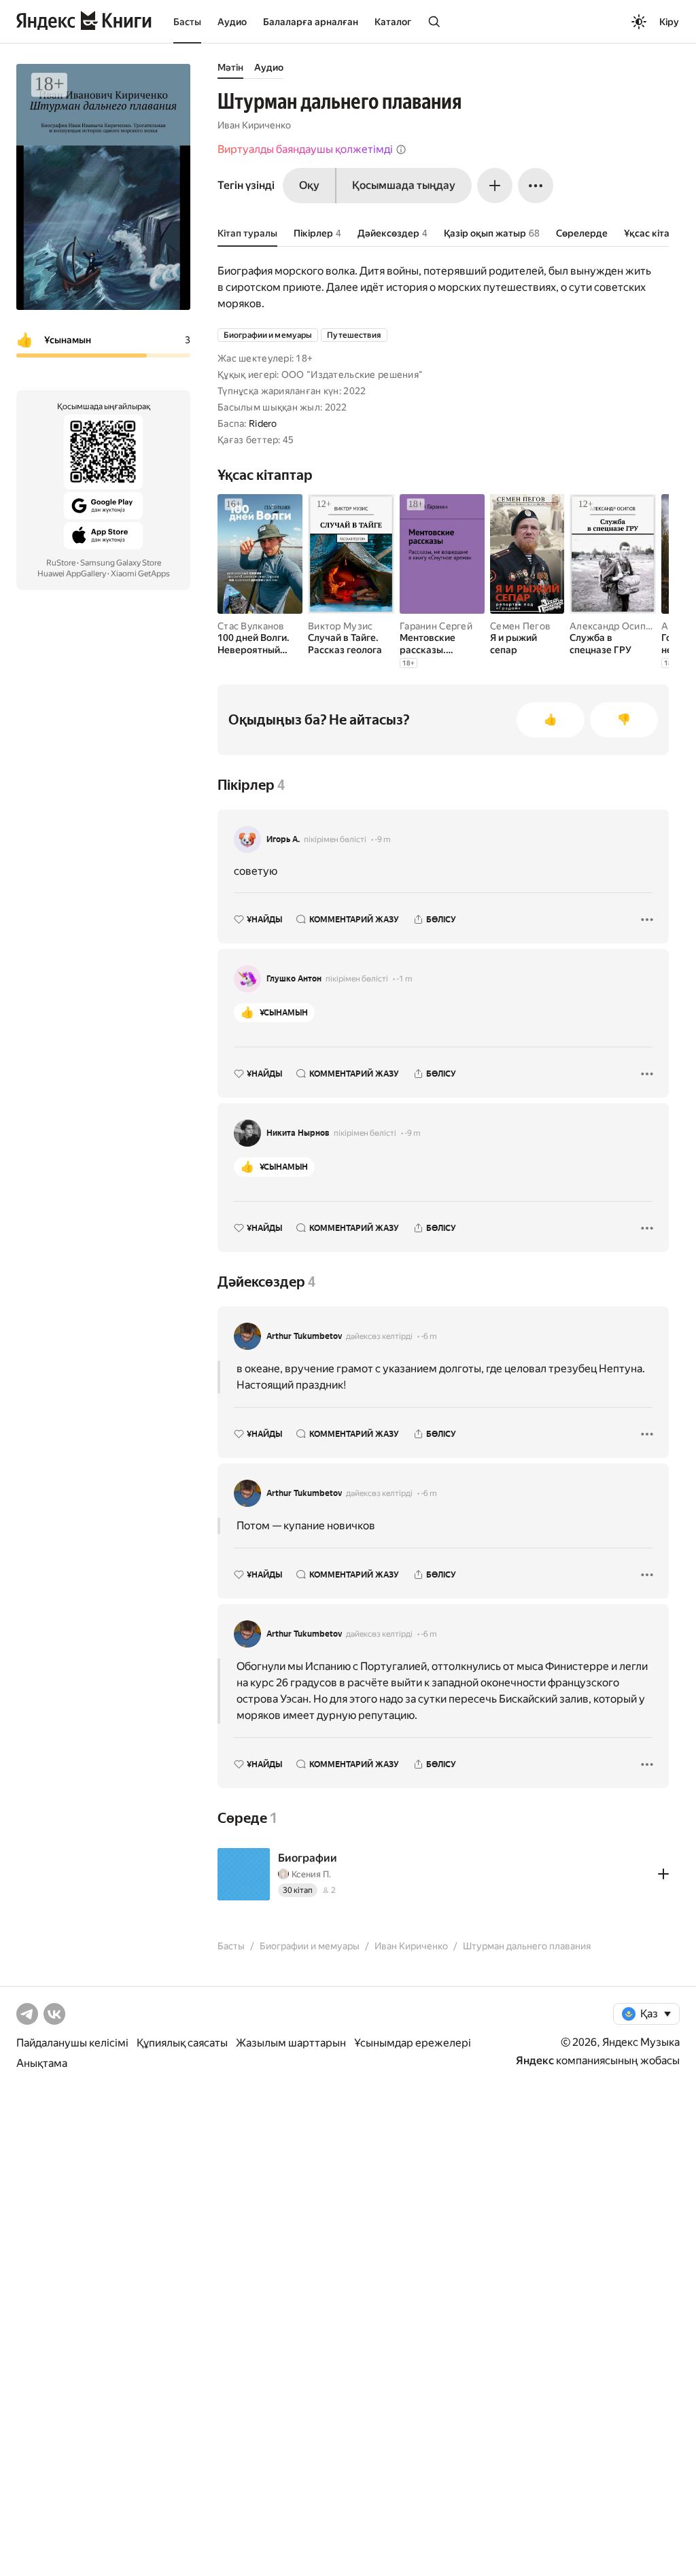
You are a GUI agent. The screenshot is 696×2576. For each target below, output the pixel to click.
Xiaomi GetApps (140, 574)
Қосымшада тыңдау (404, 185)
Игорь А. (283, 839)
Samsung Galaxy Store (121, 563)
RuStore (61, 563)
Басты (187, 22)
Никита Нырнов (298, 1133)
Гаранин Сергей (436, 626)
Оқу (309, 185)
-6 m (429, 1336)
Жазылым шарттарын (291, 2043)
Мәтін (230, 67)
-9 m (383, 839)
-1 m (404, 979)
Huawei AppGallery (72, 574)
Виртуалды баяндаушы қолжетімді (305, 149)
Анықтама (42, 2063)
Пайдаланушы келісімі (72, 2043)
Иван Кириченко (254, 125)
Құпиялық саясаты (182, 2043)
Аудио (232, 22)
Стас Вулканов (251, 626)
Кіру (669, 22)
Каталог (393, 22)
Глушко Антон (294, 979)
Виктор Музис (340, 626)
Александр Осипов (613, 626)
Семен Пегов (520, 626)
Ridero (263, 423)
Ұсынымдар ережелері (413, 2043)
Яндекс (535, 2060)
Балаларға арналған (311, 22)
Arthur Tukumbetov (304, 1336)
